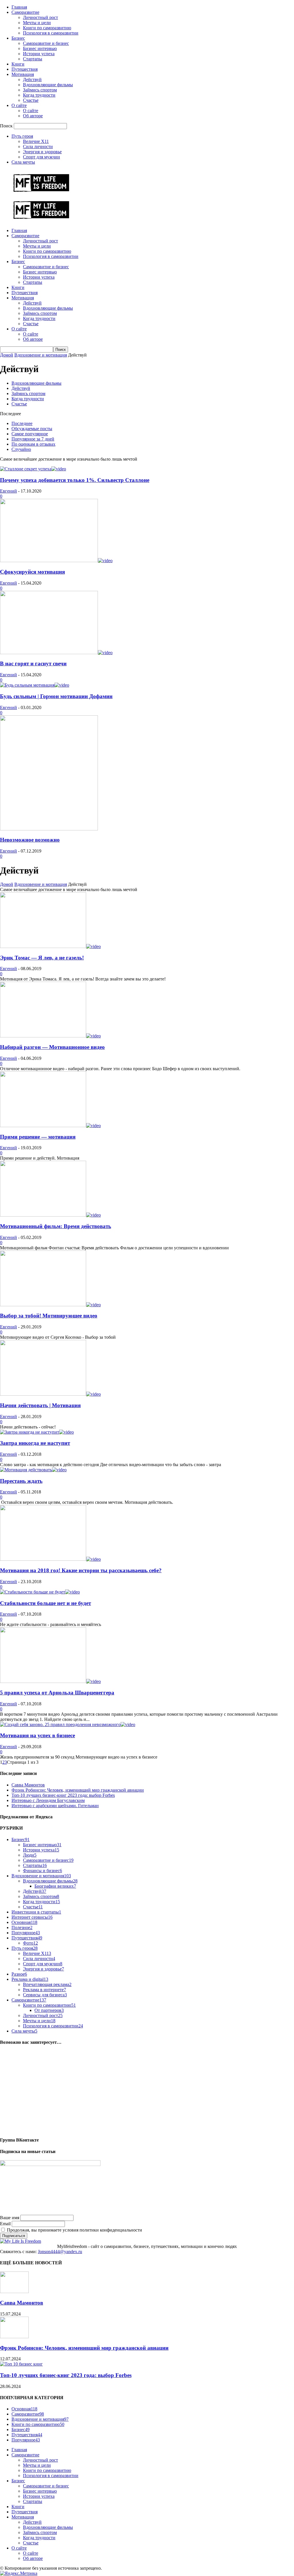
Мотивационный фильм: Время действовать (56, 1226)
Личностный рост (40, 17)
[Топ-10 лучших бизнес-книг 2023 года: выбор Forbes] (21, 2364)
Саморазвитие (25, 12)
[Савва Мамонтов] (14, 2291)
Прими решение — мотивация (38, 1137)
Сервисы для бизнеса (45, 1995)
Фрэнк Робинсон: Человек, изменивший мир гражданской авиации (78, 1790)
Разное (19, 1974)
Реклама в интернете (45, 1990)
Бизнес (18, 38)
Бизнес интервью (40, 48)
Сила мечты (23, 162)
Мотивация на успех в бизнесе (37, 1735)
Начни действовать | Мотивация (40, 1405)
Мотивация (23, 74)
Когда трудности (39, 95)
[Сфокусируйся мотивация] (56, 561)
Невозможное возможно (30, 840)
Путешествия (25, 69)
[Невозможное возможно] (49, 829)
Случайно (21, 449)
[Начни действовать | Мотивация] (50, 1394)
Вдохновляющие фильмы (48, 85)
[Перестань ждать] (33, 1470)
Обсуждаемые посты (32, 429)
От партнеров (49, 2010)
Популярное (26, 1933)
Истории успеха (39, 54)
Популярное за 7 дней (33, 439)
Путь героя (22, 136)
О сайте (19, 105)
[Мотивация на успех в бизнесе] (68, 1724)
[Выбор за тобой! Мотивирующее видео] (50, 1305)
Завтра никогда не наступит (35, 1443)
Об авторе (33, 116)
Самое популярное (30, 434)
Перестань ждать (21, 1481)
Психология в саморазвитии (51, 33)
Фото (30, 1943)
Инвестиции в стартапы (36, 1912)
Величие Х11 (36, 141)
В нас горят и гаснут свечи (33, 663)
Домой (7, 355)
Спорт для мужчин (41, 157)
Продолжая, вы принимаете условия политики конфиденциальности (74, 2230)
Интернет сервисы (32, 1917)
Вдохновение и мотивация (41, 355)
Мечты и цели (37, 23)
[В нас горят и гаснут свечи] (56, 653)
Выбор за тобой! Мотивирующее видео (49, 1316)
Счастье (31, 100)
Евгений (8, 491)
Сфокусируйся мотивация (32, 572)
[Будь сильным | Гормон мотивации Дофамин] (35, 685)
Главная (19, 7)
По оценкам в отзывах (33, 444)
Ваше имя (10, 2218)
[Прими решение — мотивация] (50, 1126)
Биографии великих (55, 1886)
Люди (30, 1855)
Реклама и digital (30, 1979)
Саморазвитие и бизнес (46, 43)
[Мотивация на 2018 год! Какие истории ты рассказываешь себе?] (50, 1559)
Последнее (22, 423)
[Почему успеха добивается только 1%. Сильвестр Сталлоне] (33, 469)
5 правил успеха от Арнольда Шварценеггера (57, 1693)
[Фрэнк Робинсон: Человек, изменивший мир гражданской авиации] (14, 2337)
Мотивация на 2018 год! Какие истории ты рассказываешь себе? (81, 1570)
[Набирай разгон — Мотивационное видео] (50, 1036)
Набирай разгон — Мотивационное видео (52, 1047)
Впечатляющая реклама (47, 1984)
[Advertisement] (147, 2091)
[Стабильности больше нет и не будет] (40, 1592)
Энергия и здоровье (42, 152)
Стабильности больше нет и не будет (46, 1603)
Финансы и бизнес (42, 1871)
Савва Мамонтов (28, 1785)
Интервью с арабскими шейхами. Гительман (55, 1806)
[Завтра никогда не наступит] (37, 1432)
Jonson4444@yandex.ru (60, 2252)
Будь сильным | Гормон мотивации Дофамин (56, 696)
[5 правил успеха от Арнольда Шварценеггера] (50, 1681)
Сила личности (38, 146)
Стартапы (33, 59)
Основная (24, 1922)
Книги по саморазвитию (47, 28)
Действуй (32, 80)
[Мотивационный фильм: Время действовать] (50, 1215)
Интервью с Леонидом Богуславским (48, 1800)
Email (5, 2224)
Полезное (22, 1927)
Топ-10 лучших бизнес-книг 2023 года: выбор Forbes (63, 1795)
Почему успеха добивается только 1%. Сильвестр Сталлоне (75, 480)
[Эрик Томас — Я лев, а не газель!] (50, 946)
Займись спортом (40, 90)
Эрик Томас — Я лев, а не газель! (42, 958)
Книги (18, 64)
